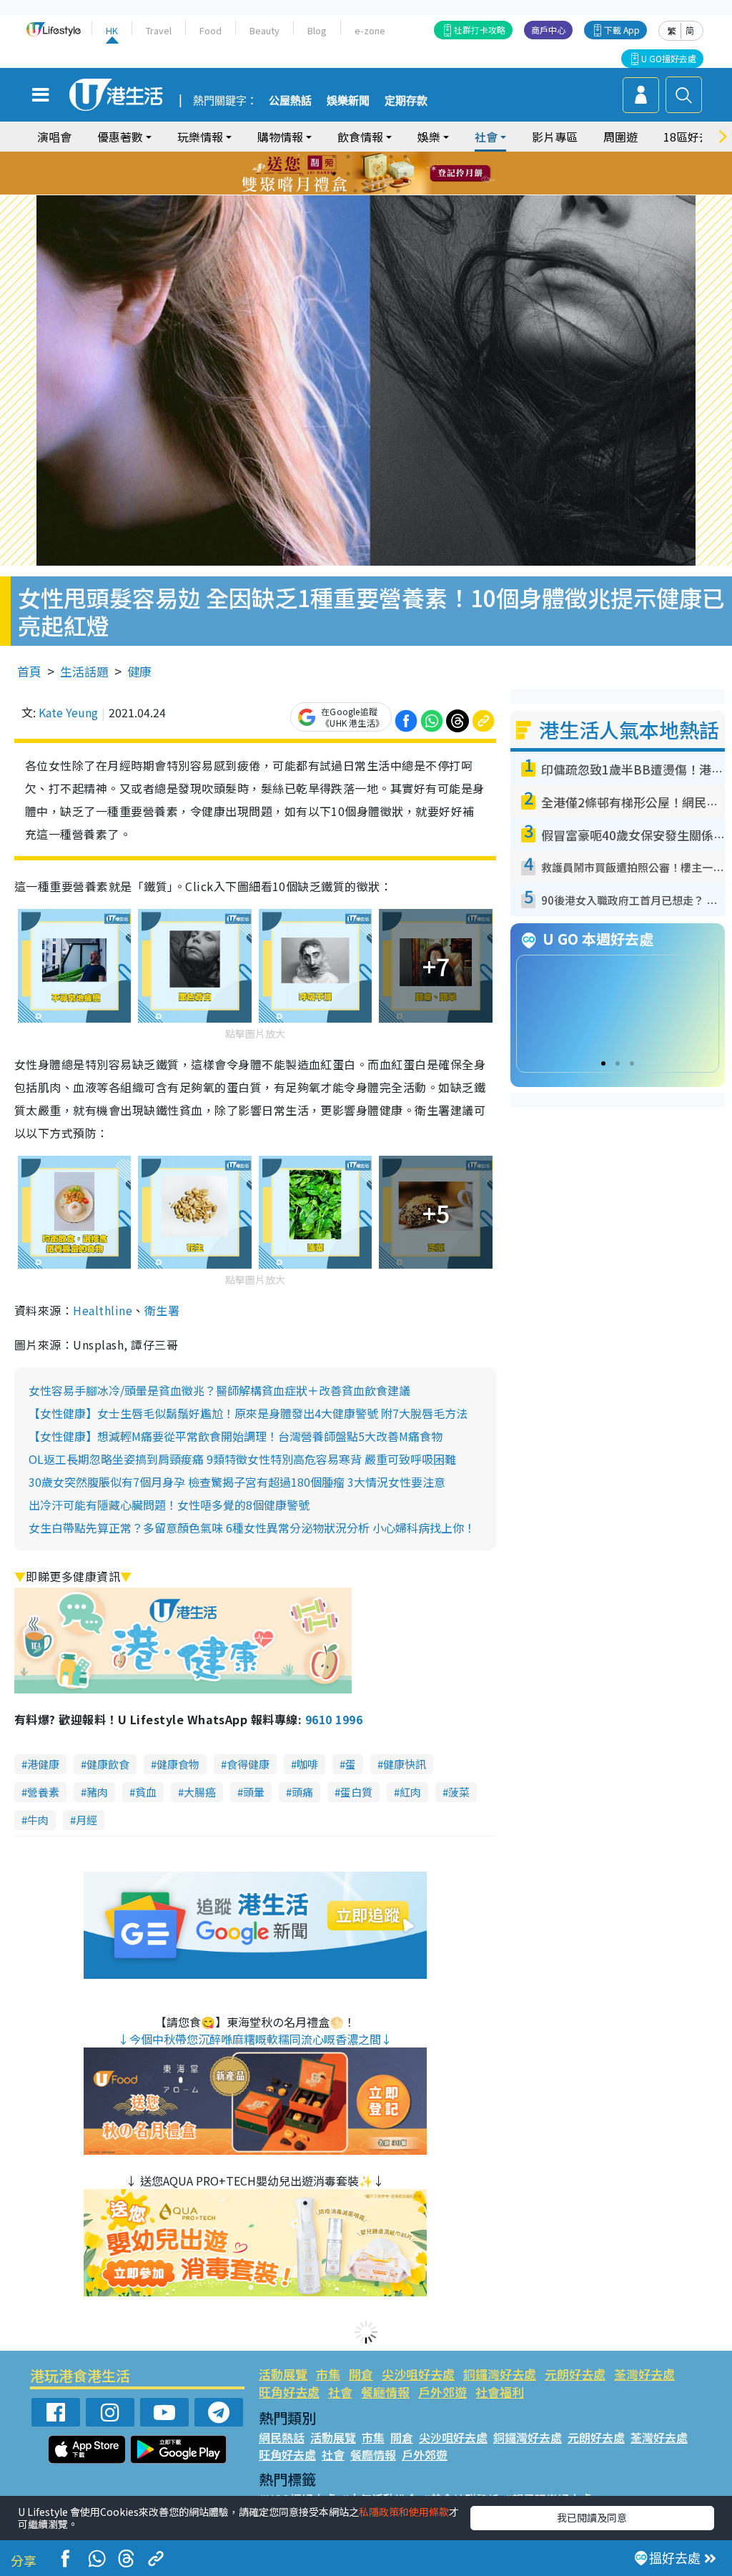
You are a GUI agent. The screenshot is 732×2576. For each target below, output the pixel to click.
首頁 (29, 671)
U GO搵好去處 (669, 58)
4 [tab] (377, 157)
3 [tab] (362, 157)
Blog (317, 30)
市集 (328, 2374)
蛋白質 (356, 1792)
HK (112, 30)
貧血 (146, 1792)
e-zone (370, 30)
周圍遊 (620, 137)
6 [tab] (405, 157)
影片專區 (555, 137)
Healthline (103, 1310)
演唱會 (54, 137)
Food (211, 30)
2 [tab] (348, 157)
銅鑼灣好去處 (500, 2374)
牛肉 (38, 1820)
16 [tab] (384, 191)
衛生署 (162, 1310)
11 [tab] (391, 174)
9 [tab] (362, 174)
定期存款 (406, 101)
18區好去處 (693, 137)
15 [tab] (370, 191)
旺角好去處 (289, 2392)
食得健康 (248, 1764)
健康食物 (178, 1764)
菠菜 (459, 1792)
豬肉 (97, 1792)
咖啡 (307, 1764)
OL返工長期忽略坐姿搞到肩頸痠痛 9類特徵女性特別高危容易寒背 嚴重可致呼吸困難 (242, 1459)
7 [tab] (334, 174)
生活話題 (84, 671)
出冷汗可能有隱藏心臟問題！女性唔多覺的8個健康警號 (169, 1505)
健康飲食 (108, 1764)
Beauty (264, 30)
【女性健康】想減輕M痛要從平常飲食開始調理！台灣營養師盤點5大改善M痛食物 (236, 1436)
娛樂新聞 (348, 101)
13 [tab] (341, 191)
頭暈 (254, 1792)
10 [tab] (377, 174)
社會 (340, 2392)
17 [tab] (398, 191)
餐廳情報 (385, 2392)
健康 (139, 671)
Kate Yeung (68, 712)
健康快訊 (405, 1764)
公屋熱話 (290, 101)
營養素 (43, 1792)
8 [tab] (348, 174)
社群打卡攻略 (480, 30)
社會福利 (500, 2392)
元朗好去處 (575, 2374)
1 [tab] (334, 157)
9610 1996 (334, 1719)
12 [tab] (405, 174)
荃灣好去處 (644, 2374)
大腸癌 (200, 1792)
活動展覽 (283, 2374)
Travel (159, 30)
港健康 (43, 1764)
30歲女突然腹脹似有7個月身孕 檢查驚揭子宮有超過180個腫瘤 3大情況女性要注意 (237, 1482)
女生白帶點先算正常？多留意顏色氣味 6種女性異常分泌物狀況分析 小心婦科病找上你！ (252, 1528)
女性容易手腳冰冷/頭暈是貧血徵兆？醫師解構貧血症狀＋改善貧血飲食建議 (219, 1390)
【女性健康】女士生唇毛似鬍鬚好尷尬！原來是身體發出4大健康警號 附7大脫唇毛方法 (248, 1413)
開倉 (361, 2374)
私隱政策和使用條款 (404, 2512)
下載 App (622, 30)
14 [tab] (355, 191)
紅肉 (410, 1792)
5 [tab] (391, 157)
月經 (86, 1820)
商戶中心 (548, 30)
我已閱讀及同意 (592, 2517)
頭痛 (302, 1792)
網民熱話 (282, 2437)
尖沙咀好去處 (418, 2374)
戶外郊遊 (442, 2392)
